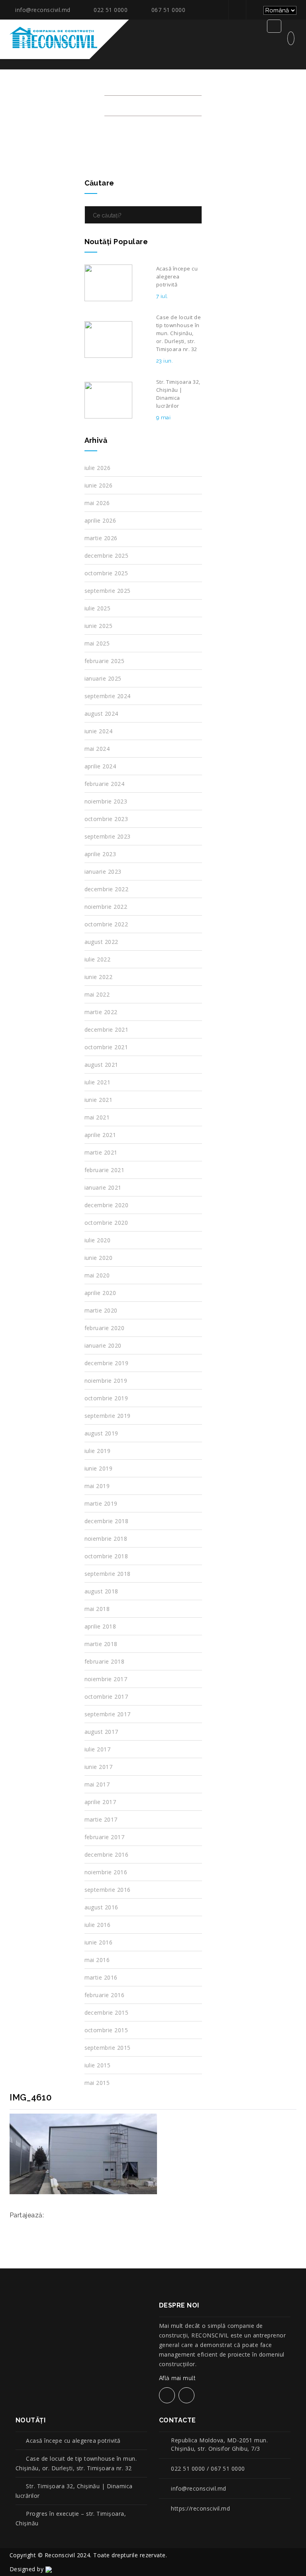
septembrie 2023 (108, 836)
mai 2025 (97, 643)
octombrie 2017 (106, 1697)
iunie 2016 (99, 1942)
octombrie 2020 (106, 1223)
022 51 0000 (111, 10)
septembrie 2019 (108, 1416)
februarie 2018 (105, 1661)
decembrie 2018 (107, 1521)
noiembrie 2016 (106, 1872)
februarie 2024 (105, 784)
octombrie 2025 (106, 573)
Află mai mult (178, 2378)
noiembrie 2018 (106, 1539)
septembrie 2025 (108, 591)
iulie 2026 (98, 468)
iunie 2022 (99, 977)
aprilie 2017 (100, 1802)
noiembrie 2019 (106, 1381)
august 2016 (101, 1907)
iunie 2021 (99, 1100)
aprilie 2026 (100, 520)
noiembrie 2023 (106, 801)
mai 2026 (97, 503)
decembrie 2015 (107, 2012)
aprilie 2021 (100, 1135)
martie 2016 (101, 1977)
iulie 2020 (98, 1240)
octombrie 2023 (106, 819)
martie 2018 (101, 1644)
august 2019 (101, 1433)
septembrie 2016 (108, 1890)
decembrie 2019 (107, 1363)
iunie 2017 (99, 1767)
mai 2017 (97, 1784)
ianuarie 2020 (103, 1345)
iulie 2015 (98, 2065)
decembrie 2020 (107, 1205)
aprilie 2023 (100, 854)
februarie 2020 (105, 1328)
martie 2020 (101, 1310)
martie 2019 (101, 1503)
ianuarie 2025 (103, 678)
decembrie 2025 (107, 556)
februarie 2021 (105, 1170)
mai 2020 (97, 1275)
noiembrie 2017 (106, 1679)
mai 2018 (97, 1609)
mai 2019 (97, 1486)
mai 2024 (97, 749)
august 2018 (101, 1591)
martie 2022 (101, 1012)
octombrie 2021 (106, 1047)
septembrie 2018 (108, 1574)
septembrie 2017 (108, 1714)
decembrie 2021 (107, 1029)
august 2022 (101, 942)
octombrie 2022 (106, 924)
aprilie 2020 (100, 1293)
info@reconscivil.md (43, 10)
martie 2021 (101, 1152)
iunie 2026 (99, 485)
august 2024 (101, 714)
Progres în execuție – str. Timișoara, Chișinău (71, 2518)
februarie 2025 (105, 661)
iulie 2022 (98, 959)
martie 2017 (101, 1819)
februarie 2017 (105, 1837)
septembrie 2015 (108, 2048)
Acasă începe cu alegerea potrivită (73, 2441)
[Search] (194, 215)
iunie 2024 (99, 731)
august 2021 (101, 1065)
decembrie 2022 (107, 889)
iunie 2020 (99, 1258)
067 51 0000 (168, 10)
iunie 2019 (99, 1468)
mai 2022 (97, 994)
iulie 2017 (98, 1749)
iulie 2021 (98, 1082)
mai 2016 (97, 1960)
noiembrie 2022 (106, 907)
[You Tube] (254, 10)
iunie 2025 (99, 626)
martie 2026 (101, 538)
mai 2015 (97, 2083)
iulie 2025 (98, 608)
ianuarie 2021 (103, 1187)
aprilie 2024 (100, 766)
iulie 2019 (98, 1451)
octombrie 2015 (106, 2030)
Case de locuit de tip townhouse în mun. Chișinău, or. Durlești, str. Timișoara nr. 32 (76, 2463)
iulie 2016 (98, 1925)
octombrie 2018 (106, 1556)
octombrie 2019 (106, 1398)
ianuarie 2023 (103, 871)
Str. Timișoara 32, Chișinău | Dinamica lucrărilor (74, 2491)
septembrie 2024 (108, 696)
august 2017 (101, 1732)
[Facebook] (236, 10)
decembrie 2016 (107, 1855)
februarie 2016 (105, 1995)
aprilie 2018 (100, 1626)
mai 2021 (97, 1117)
